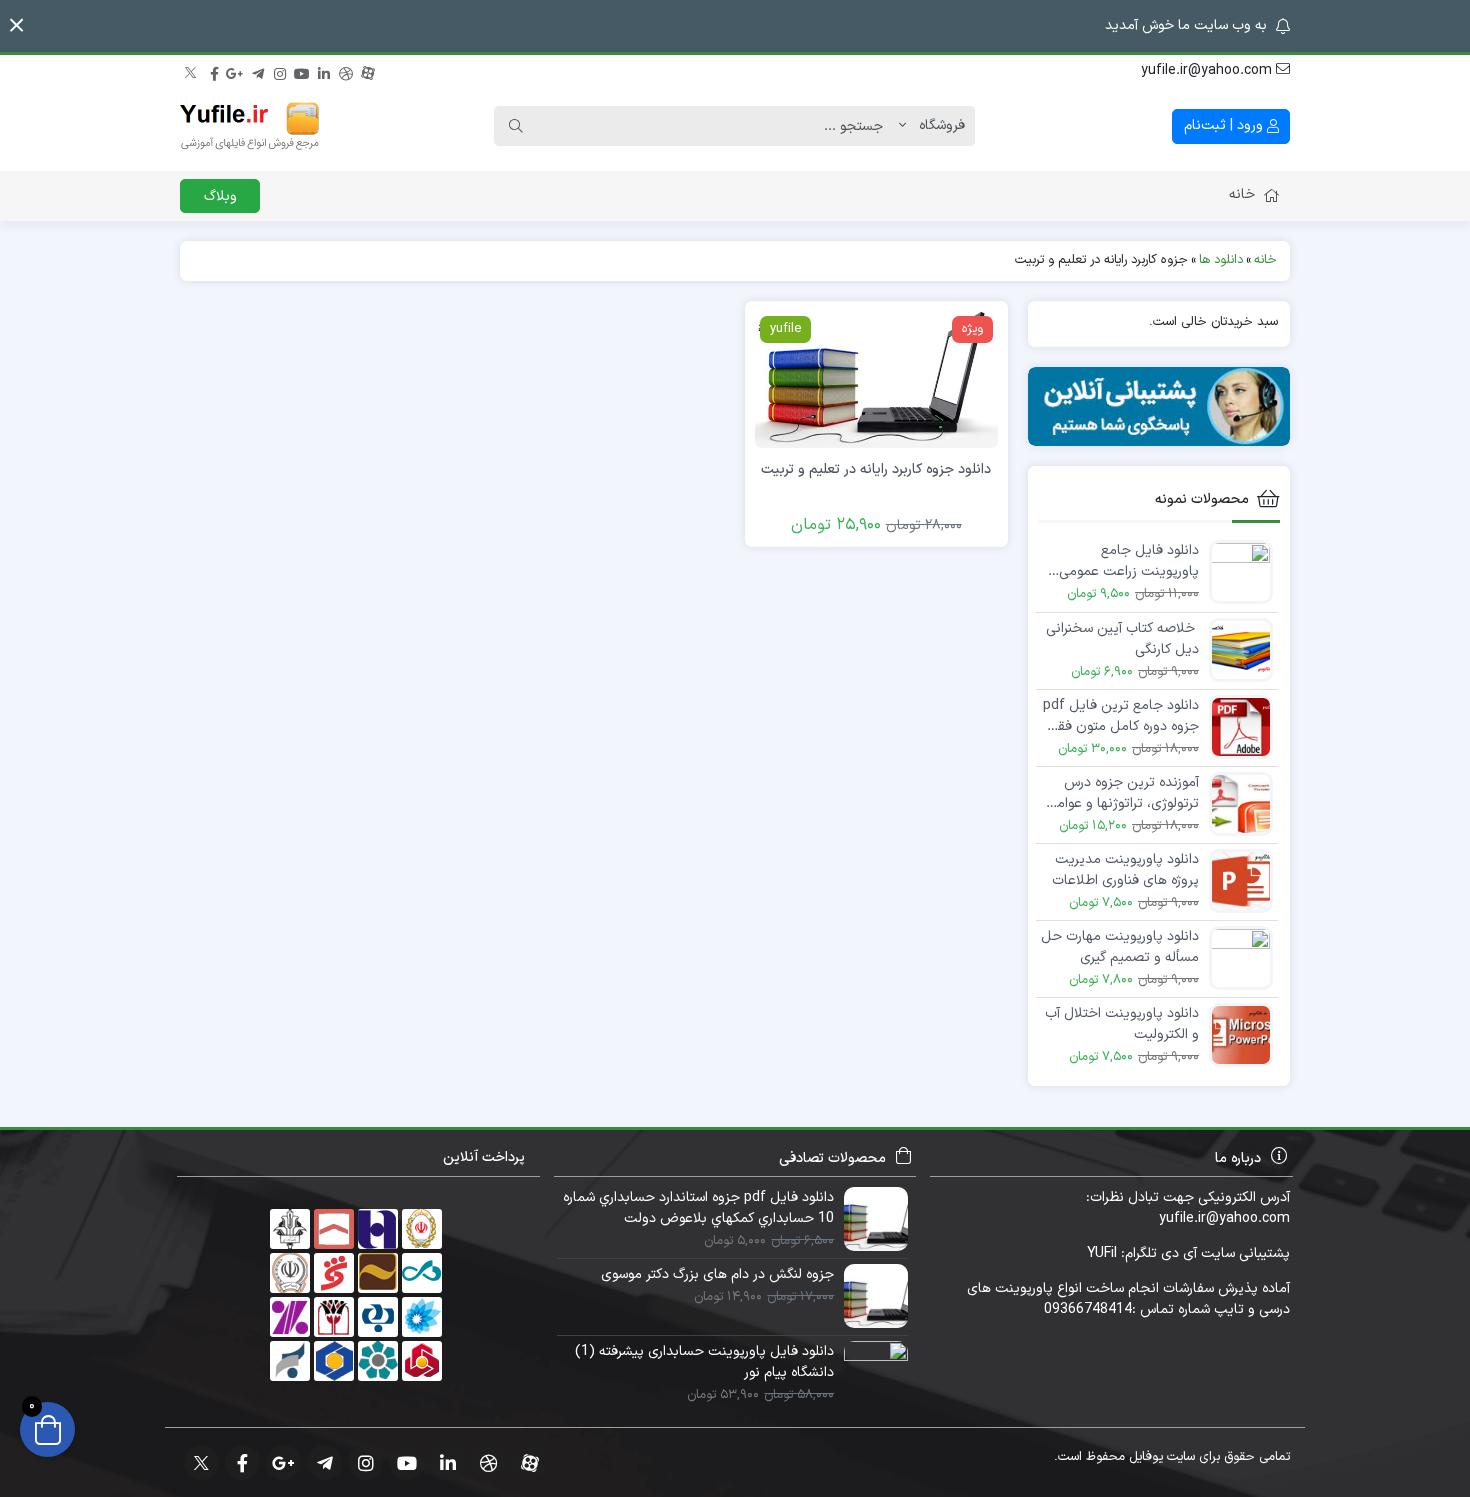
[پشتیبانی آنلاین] (1159, 406)
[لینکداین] (324, 71)
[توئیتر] (192, 71)
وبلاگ (220, 196)
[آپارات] (368, 71)
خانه (1242, 194)
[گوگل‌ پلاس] (236, 71)
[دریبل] (346, 71)
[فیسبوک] (214, 71)
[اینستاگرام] (280, 71)
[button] (16, 25)
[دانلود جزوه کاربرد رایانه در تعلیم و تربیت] (876, 378)
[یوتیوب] (302, 71)
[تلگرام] (258, 71)
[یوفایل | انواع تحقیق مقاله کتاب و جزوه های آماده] (250, 126)
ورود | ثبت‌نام (1225, 125)
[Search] (516, 126)
